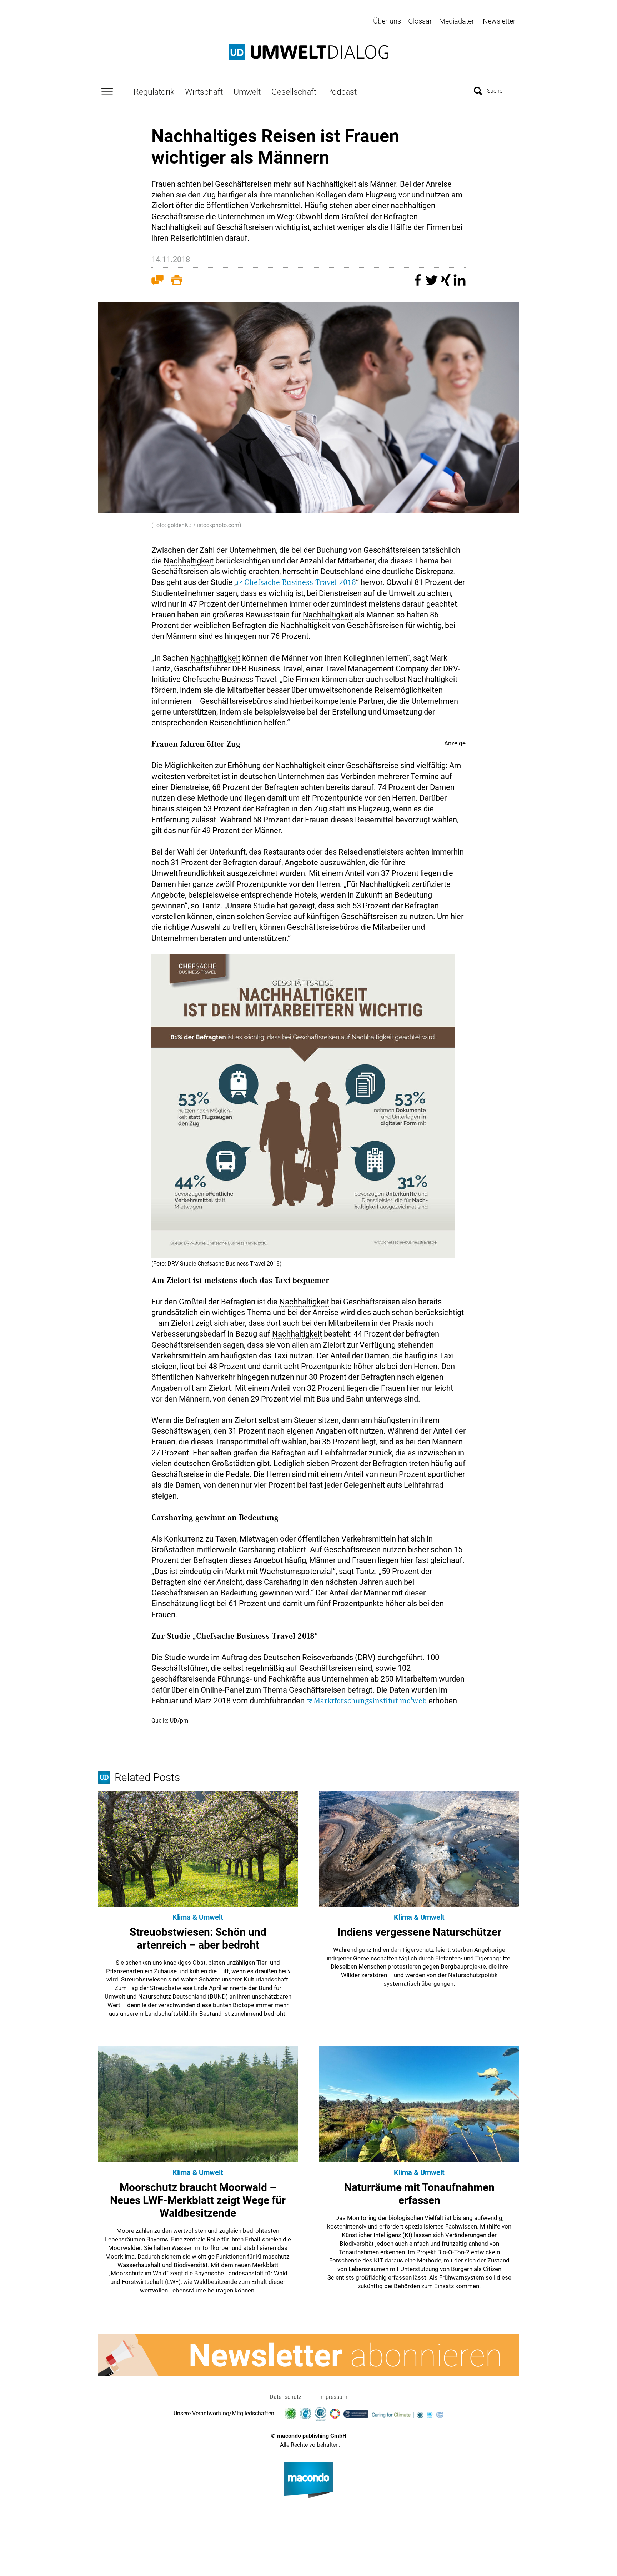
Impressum (333, 2397)
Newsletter (499, 21)
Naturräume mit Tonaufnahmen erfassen (419, 2194)
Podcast (342, 92)
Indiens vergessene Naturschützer (419, 1932)
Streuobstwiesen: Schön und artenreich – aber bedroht (198, 1938)
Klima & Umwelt (198, 1917)
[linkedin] (460, 283)
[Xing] (447, 283)
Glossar (420, 21)
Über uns (387, 21)
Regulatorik (154, 92)
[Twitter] (433, 283)
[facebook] (419, 283)
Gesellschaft (294, 92)
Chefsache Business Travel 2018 (300, 582)
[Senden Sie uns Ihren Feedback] (157, 281)
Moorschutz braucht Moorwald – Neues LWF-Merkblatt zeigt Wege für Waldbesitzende (198, 2200)
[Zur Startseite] (308, 52)
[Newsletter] (308, 2355)
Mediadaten (457, 21)
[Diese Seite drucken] (177, 281)
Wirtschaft (204, 92)
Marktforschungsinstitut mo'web (370, 1701)
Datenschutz (285, 2397)
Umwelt (247, 92)
